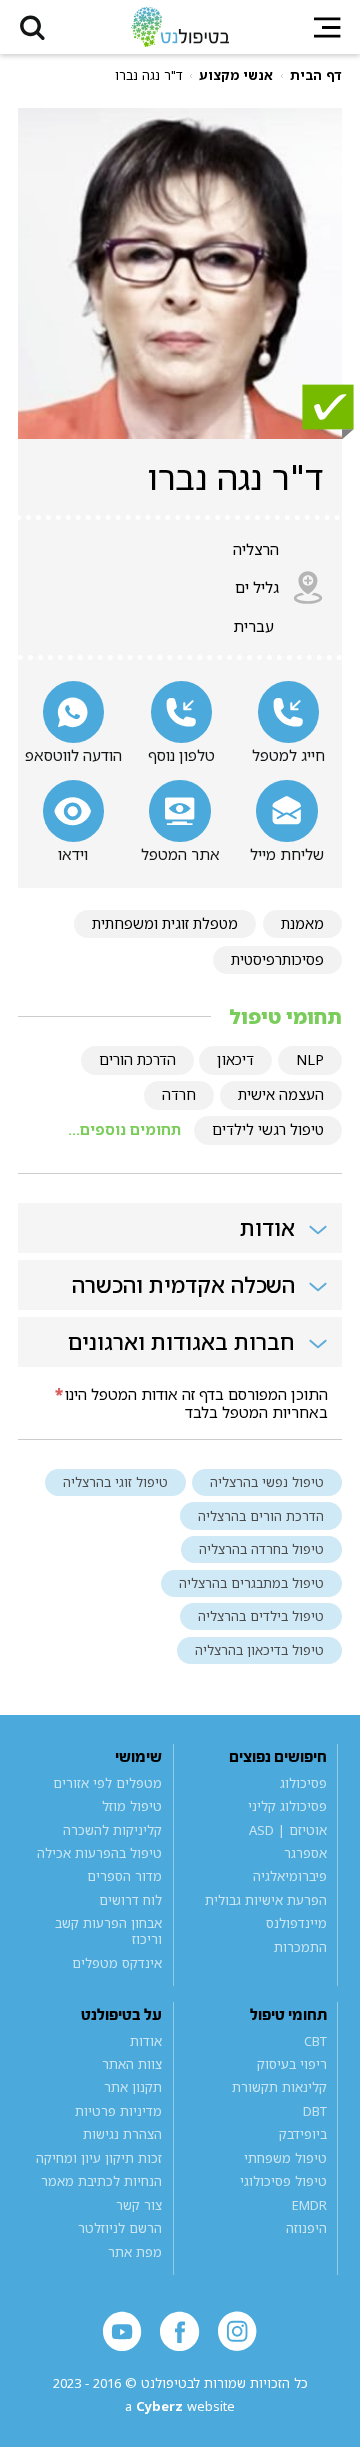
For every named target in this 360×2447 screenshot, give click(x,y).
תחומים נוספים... (124, 1129)
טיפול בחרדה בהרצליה (261, 1549)
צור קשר (139, 2205)
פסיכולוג (303, 1783)
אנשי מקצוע (236, 75)
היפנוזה (306, 2228)
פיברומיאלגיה (289, 1877)
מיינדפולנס (296, 1924)
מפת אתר (135, 2252)
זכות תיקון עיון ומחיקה (99, 2158)
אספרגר (305, 1853)
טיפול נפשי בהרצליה (267, 1482)
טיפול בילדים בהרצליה (261, 1616)
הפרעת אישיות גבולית (265, 1900)
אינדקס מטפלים (117, 1963)
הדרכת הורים (137, 1059)
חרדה (179, 1094)
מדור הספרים (124, 1877)
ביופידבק (302, 2135)
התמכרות (300, 1947)
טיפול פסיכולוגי (283, 2181)
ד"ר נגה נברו (149, 75)
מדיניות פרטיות (118, 2111)
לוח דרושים (130, 1900)
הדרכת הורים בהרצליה (261, 1516)
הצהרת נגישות (122, 2135)
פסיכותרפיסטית (277, 959)
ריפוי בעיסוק (291, 2064)
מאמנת (302, 923)
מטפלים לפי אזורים (107, 1783)
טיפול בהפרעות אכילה (99, 1853)
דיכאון (235, 1059)
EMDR (309, 2205)
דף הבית (316, 75)
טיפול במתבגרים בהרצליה (251, 1583)
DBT (314, 2111)
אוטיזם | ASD (287, 1830)
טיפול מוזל (132, 1806)
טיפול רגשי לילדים (268, 1129)
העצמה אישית (281, 1094)
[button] (32, 27)
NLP (310, 1059)
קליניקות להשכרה (112, 1830)
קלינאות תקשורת (279, 2088)
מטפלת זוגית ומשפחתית (165, 923)
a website (180, 2406)
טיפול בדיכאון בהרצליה (259, 1650)
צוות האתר (132, 2064)
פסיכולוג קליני (287, 1806)
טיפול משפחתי (285, 2158)
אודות (146, 2041)
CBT (315, 2041)
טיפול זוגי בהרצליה (115, 1482)
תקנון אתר (133, 2088)
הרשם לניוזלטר (120, 2228)
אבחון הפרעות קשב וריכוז (108, 1932)
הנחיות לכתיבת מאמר (101, 2181)
